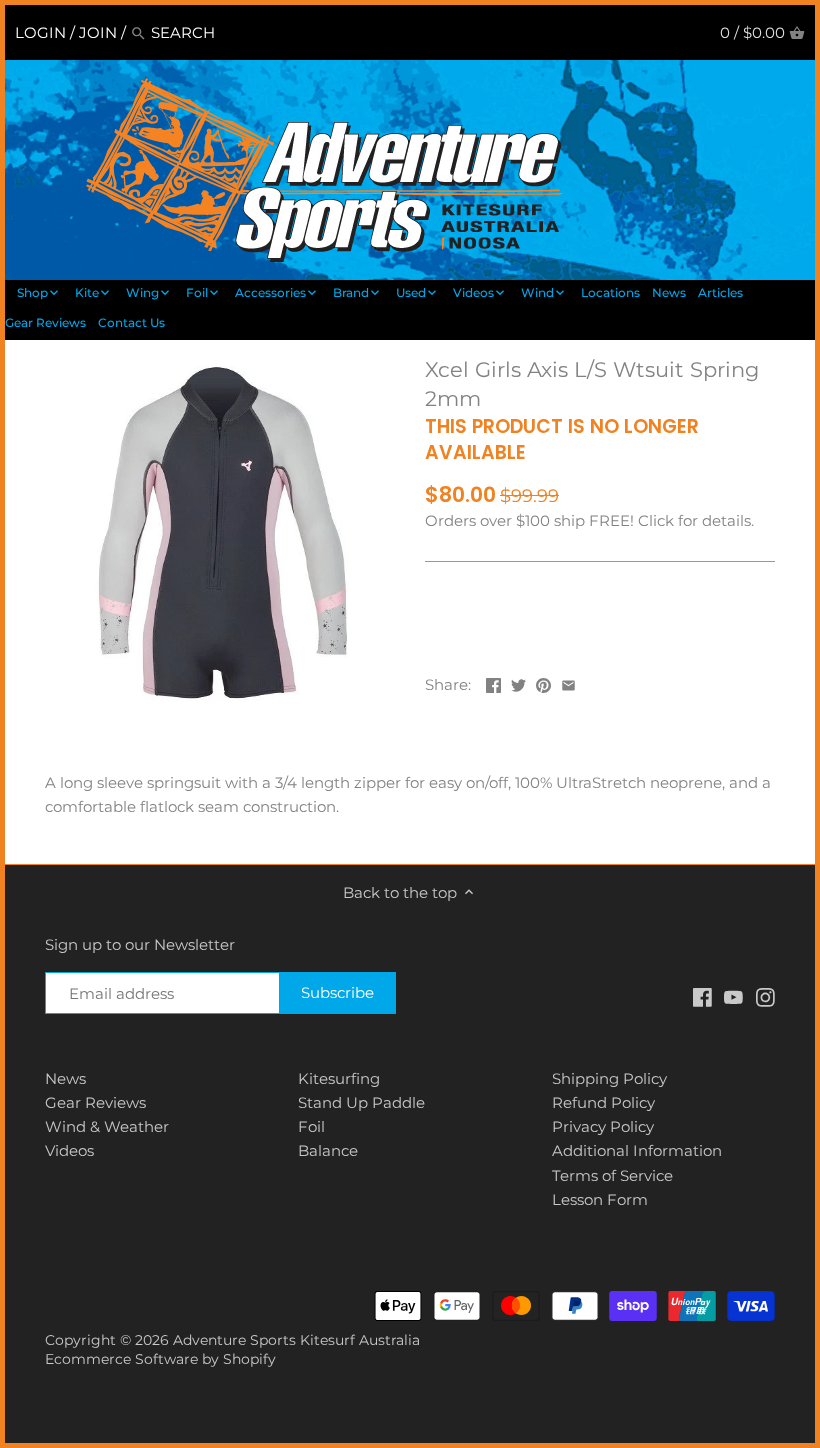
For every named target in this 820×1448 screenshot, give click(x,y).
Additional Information (637, 1150)
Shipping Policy (609, 1078)
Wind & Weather (107, 1126)
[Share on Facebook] (493, 682)
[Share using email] (568, 682)
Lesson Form (600, 1199)
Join (98, 32)
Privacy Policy (603, 1126)
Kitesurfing (339, 1078)
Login (40, 32)
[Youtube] (733, 995)
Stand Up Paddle (361, 1102)
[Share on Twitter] (518, 682)
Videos (69, 1150)
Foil (311, 1126)
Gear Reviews (95, 1102)
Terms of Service (612, 1175)
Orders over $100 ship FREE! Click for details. (589, 520)
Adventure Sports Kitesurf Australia (296, 1340)
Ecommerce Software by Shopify (160, 1359)
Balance (328, 1150)
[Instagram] (765, 995)
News (65, 1078)
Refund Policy (603, 1102)
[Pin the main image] (543, 682)
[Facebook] (702, 995)
